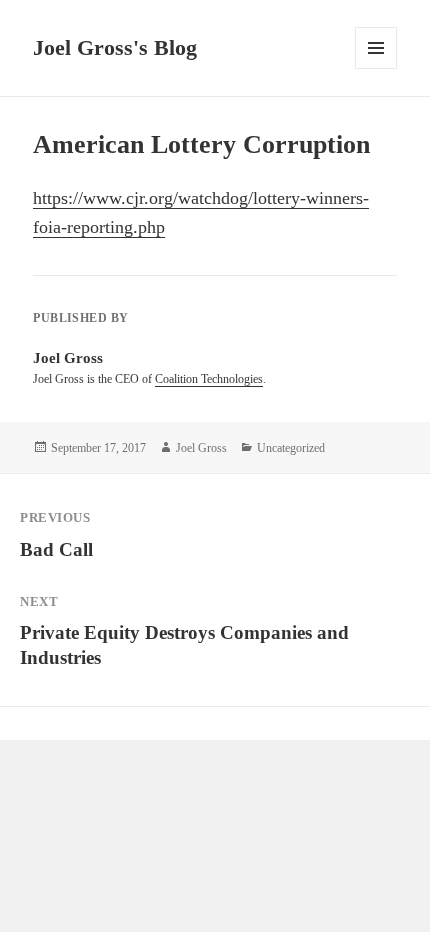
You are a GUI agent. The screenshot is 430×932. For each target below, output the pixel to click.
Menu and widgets (376, 68)
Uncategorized (291, 448)
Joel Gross (201, 448)
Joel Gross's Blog (115, 47)
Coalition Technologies (209, 379)
